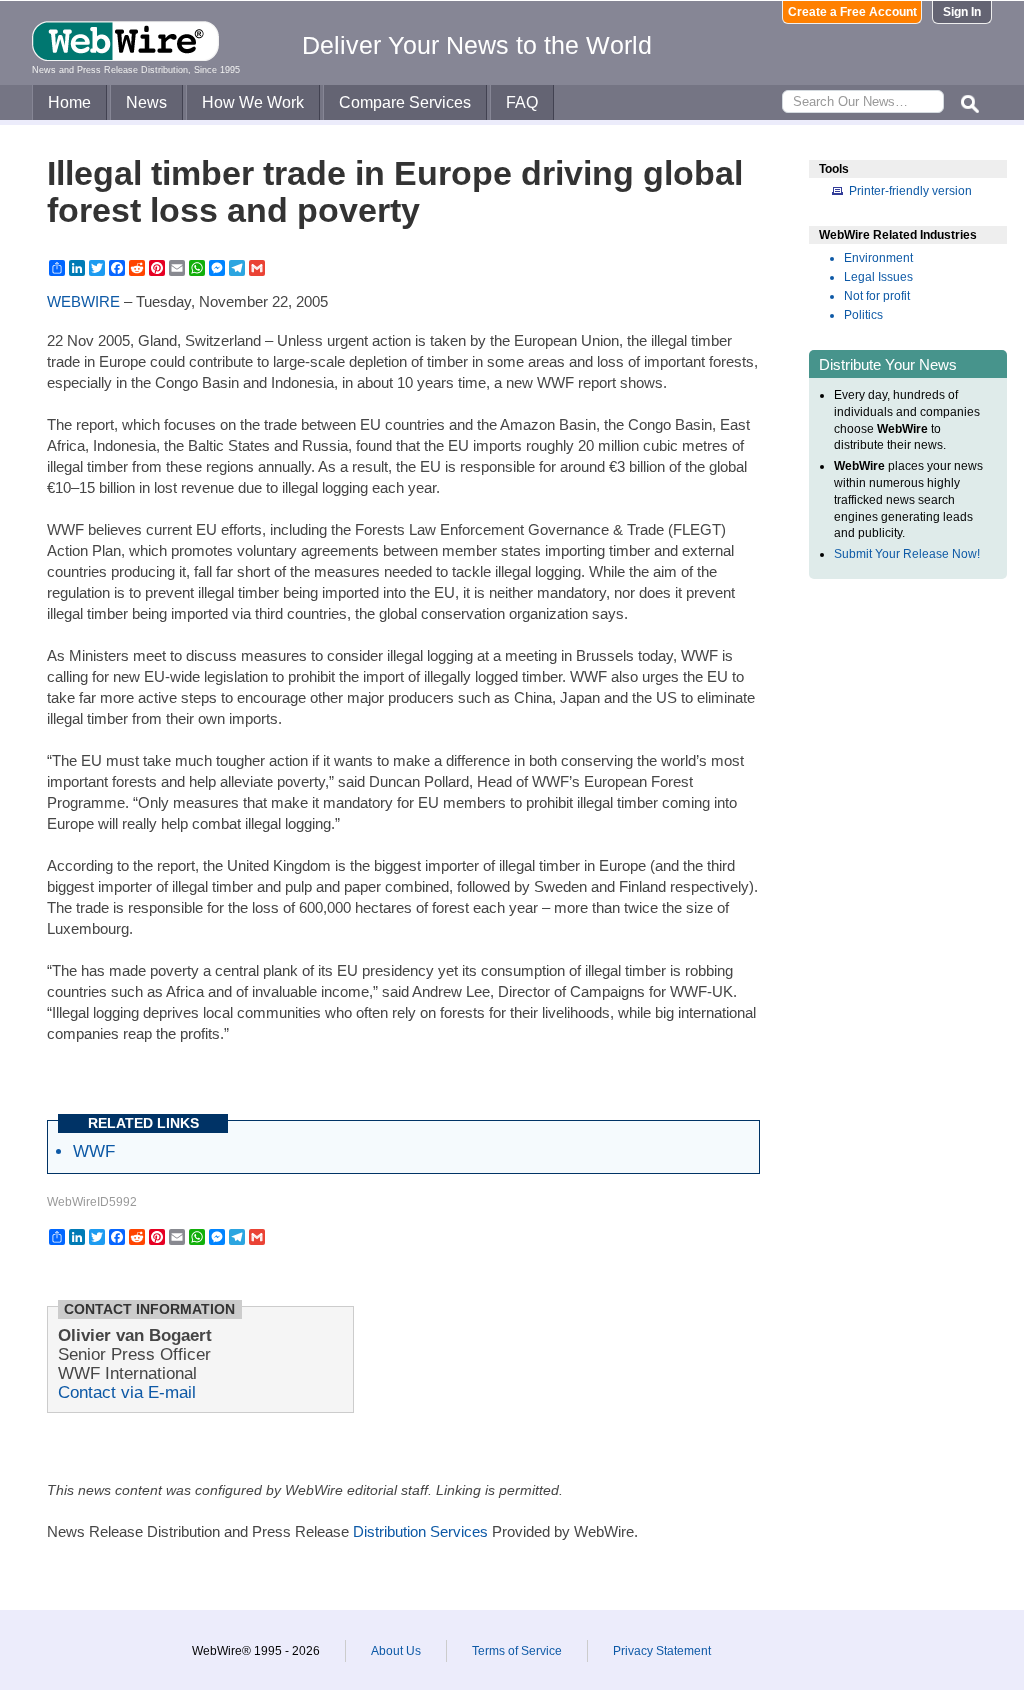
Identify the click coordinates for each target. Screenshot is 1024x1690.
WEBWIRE (83, 301)
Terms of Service (517, 1651)
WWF (94, 1151)
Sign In (962, 12)
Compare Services (405, 102)
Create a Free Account (852, 12)
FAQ (522, 102)
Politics (863, 315)
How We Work (253, 102)
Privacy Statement (662, 1651)
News (146, 102)
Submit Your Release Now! (907, 554)
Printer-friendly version (910, 191)
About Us (396, 1651)
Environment (878, 258)
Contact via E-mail (127, 1392)
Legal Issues (878, 277)
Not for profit (877, 296)
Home (69, 102)
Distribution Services (420, 1531)
